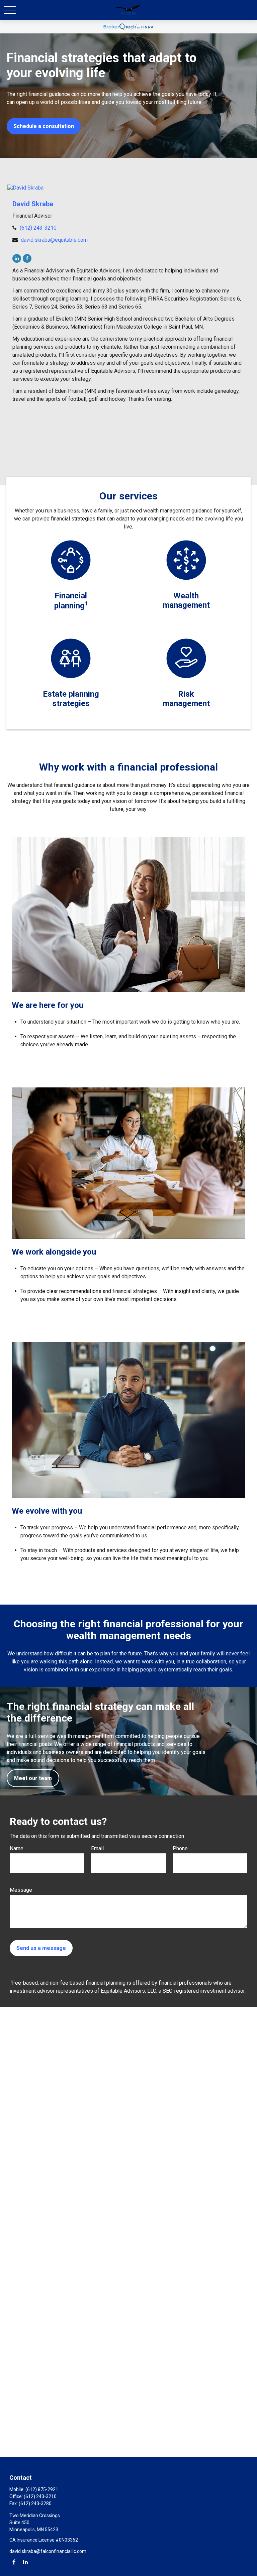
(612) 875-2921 (42, 2489)
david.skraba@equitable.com (54, 240)
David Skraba (33, 204)
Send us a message (41, 1948)
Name (17, 1848)
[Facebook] (27, 258)
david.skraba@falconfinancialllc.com (48, 2551)
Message (21, 1890)
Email (97, 1848)
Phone (180, 1848)
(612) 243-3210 (38, 228)
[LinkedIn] (17, 258)
